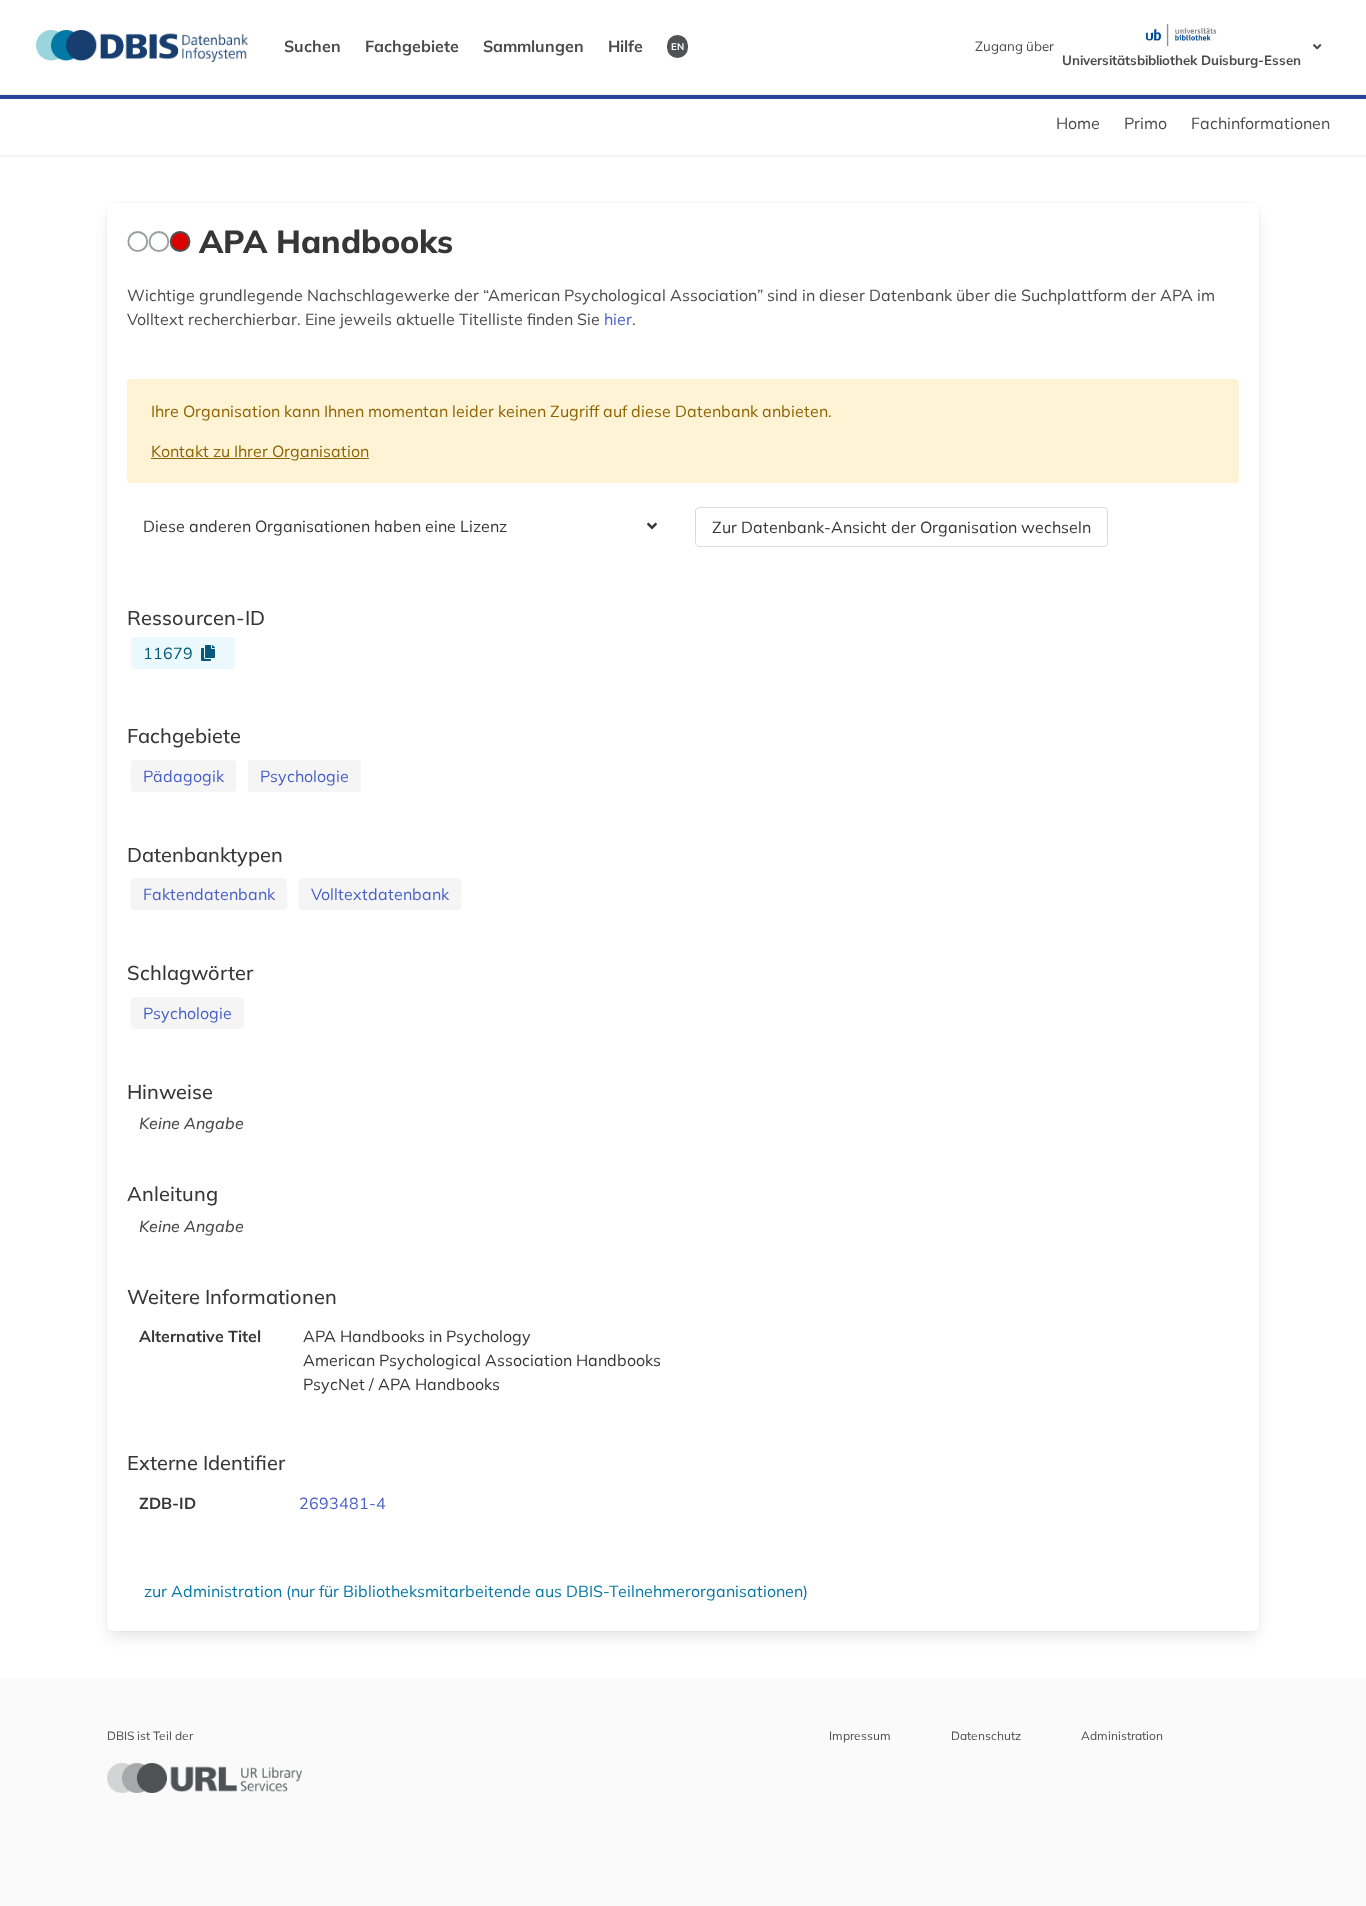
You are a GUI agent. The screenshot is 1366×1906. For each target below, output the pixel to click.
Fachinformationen (1260, 123)
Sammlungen (533, 46)
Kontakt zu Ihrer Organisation (260, 451)
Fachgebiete (412, 46)
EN (677, 46)
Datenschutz (986, 1735)
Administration (1122, 1735)
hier (618, 319)
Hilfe (625, 46)
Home (1078, 123)
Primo (1145, 123)
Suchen (312, 46)
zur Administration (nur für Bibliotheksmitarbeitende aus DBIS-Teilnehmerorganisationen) (476, 1591)
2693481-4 (342, 1503)
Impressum (860, 1735)
